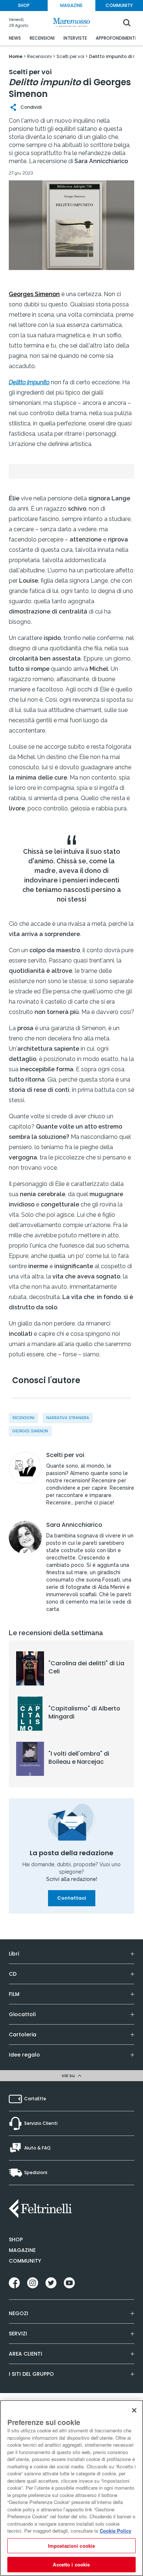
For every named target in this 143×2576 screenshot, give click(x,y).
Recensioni (23, 1418)
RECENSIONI (42, 38)
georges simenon (30, 1431)
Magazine (22, 2250)
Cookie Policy (115, 2531)
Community (25, 2261)
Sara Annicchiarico (74, 1525)
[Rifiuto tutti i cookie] (134, 2410)
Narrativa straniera (68, 1418)
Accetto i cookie (71, 2564)
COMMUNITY (119, 5)
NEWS (15, 38)
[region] (71, 2488)
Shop (16, 2239)
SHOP (24, 5)
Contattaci (72, 1898)
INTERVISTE (75, 38)
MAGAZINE (71, 5)
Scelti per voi (65, 1455)
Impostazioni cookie (71, 2546)
